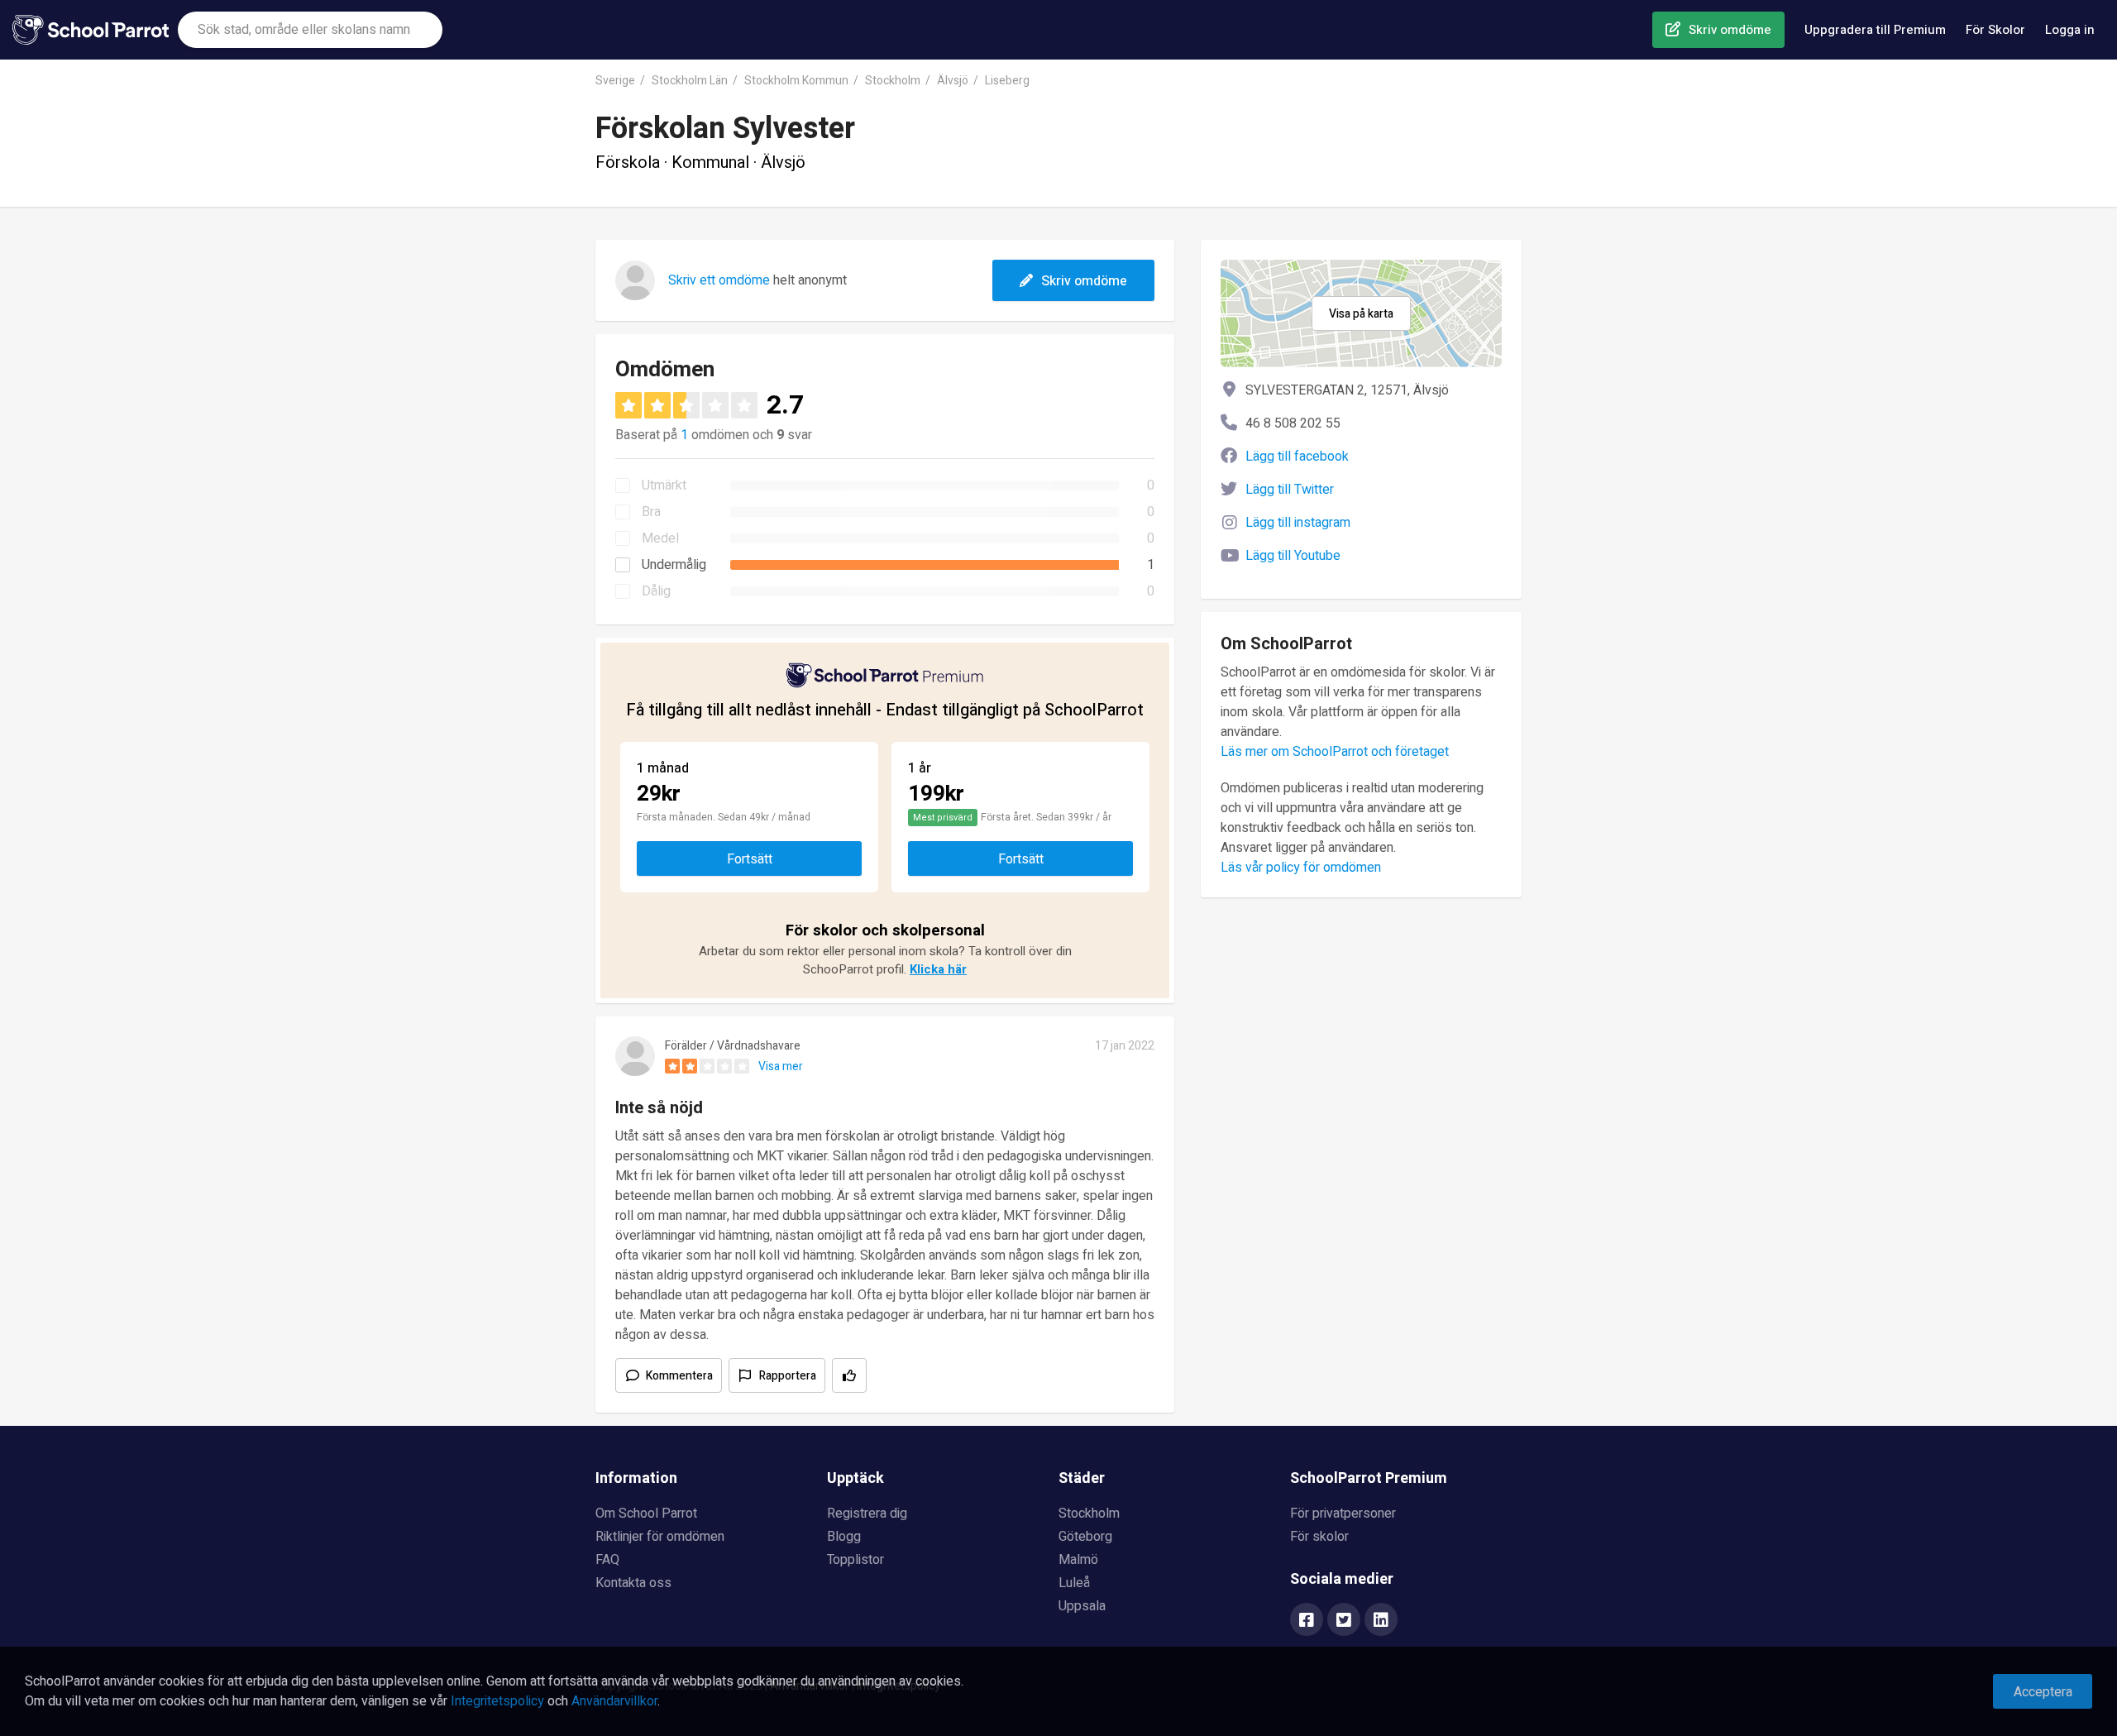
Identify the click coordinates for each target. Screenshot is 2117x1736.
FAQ (607, 1560)
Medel (660, 538)
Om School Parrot (646, 1514)
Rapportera (788, 1376)
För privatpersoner (1343, 1514)
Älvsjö (953, 81)
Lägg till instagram (1298, 523)
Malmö (1078, 1560)
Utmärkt (664, 485)
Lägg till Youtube (1293, 556)
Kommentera (679, 1376)
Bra (651, 512)
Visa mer (781, 1066)
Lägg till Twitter (1290, 490)
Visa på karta (1361, 314)
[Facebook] (1307, 1621)
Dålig (656, 591)
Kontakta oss (633, 1583)
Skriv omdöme (1730, 30)
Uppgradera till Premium (1875, 30)
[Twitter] (1344, 1621)
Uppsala (1082, 1606)
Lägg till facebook (1297, 457)
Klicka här (938, 969)
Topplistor (855, 1560)
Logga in (2070, 30)
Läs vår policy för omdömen (1301, 868)
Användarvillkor (614, 1701)
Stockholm (893, 81)
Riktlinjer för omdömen (660, 1537)
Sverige (615, 81)
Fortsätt (750, 859)
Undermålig (674, 565)
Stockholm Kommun (796, 81)
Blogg (844, 1537)
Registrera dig (867, 1514)
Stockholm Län (690, 81)
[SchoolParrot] (95, 30)
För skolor (1319, 1537)
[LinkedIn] (1381, 1621)
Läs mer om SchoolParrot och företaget (1335, 752)
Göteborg (1085, 1537)
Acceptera (2043, 1692)
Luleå (1074, 1583)
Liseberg (1007, 81)
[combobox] (310, 30)
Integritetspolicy (497, 1701)
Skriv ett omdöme (719, 280)
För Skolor (1995, 30)
